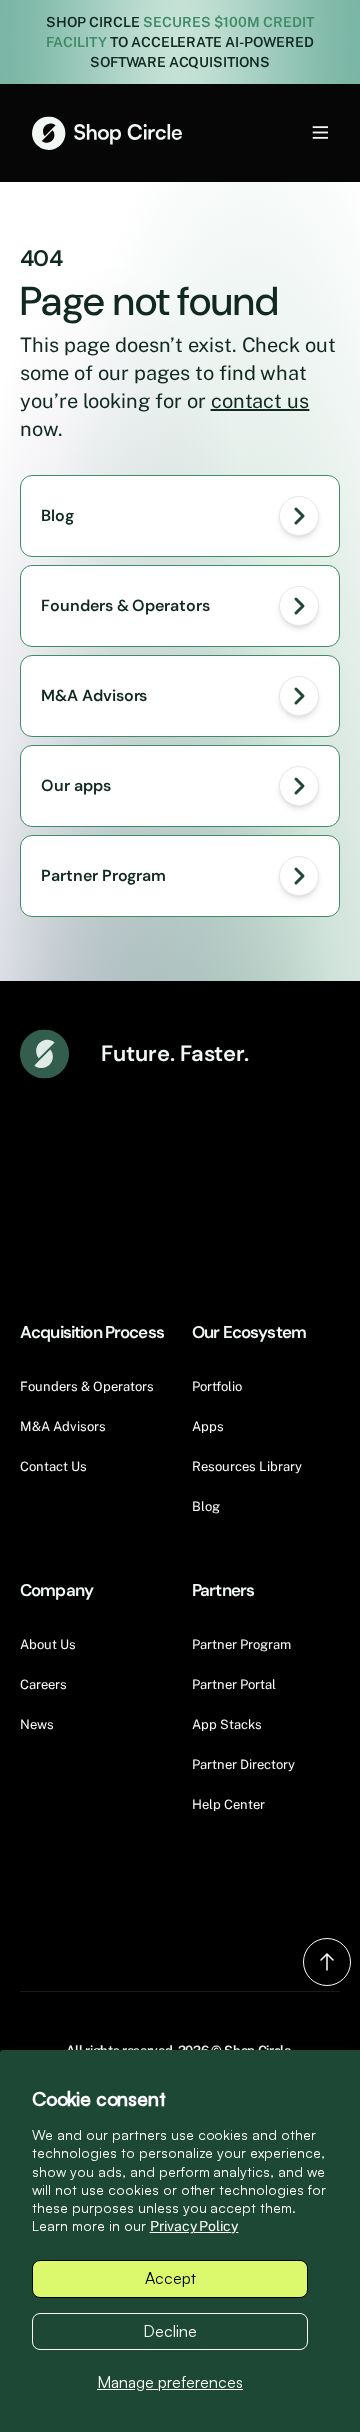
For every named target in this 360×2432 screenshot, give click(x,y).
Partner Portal (234, 1684)
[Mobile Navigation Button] (287, 132)
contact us (260, 401)
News (37, 1724)
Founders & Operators (87, 1386)
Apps (208, 1426)
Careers (43, 1684)
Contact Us (53, 1466)
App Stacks (227, 1724)
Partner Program (241, 1644)
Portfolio (217, 1386)
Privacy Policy (194, 2226)
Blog (206, 1506)
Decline (170, 2331)
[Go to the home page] (107, 133)
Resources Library (247, 1466)
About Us (48, 1644)
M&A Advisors (63, 1426)
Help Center (228, 1804)
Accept (170, 2278)
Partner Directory (243, 1764)
